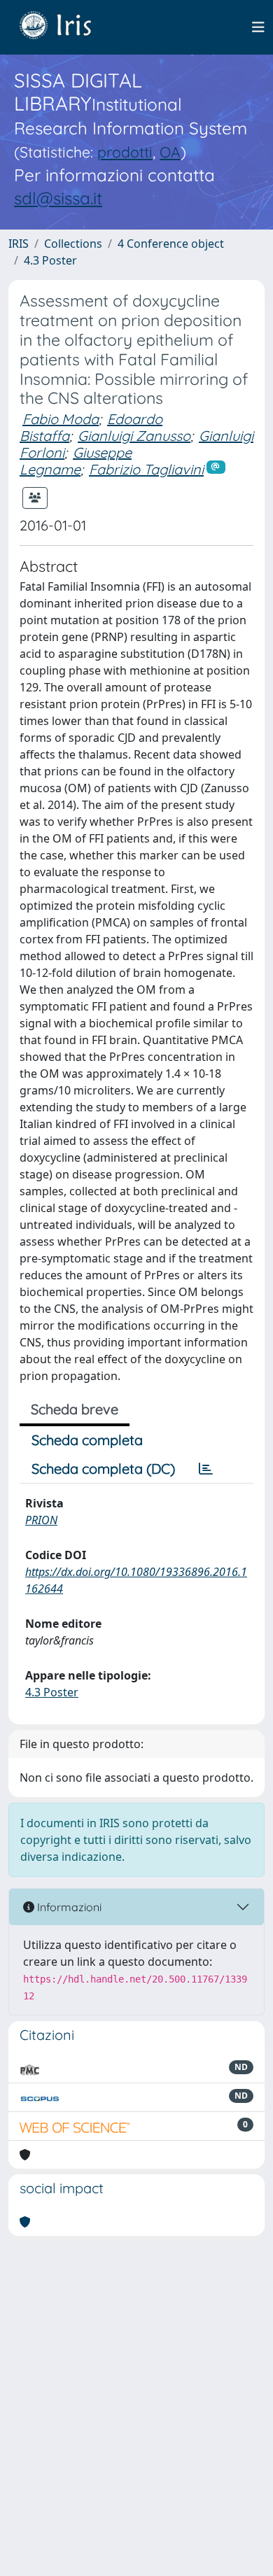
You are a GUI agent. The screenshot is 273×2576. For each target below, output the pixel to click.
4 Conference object (171, 244)
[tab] (206, 1469)
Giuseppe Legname (76, 461)
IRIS (19, 244)
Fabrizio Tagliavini (146, 469)
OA (170, 152)
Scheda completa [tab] (87, 1440)
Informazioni (68, 1907)
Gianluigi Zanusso (134, 436)
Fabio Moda (61, 419)
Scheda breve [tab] (75, 1409)
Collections (73, 244)
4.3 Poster (50, 260)
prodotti (125, 152)
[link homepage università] (66, 27)
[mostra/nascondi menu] (258, 27)
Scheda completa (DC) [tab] (103, 1469)
